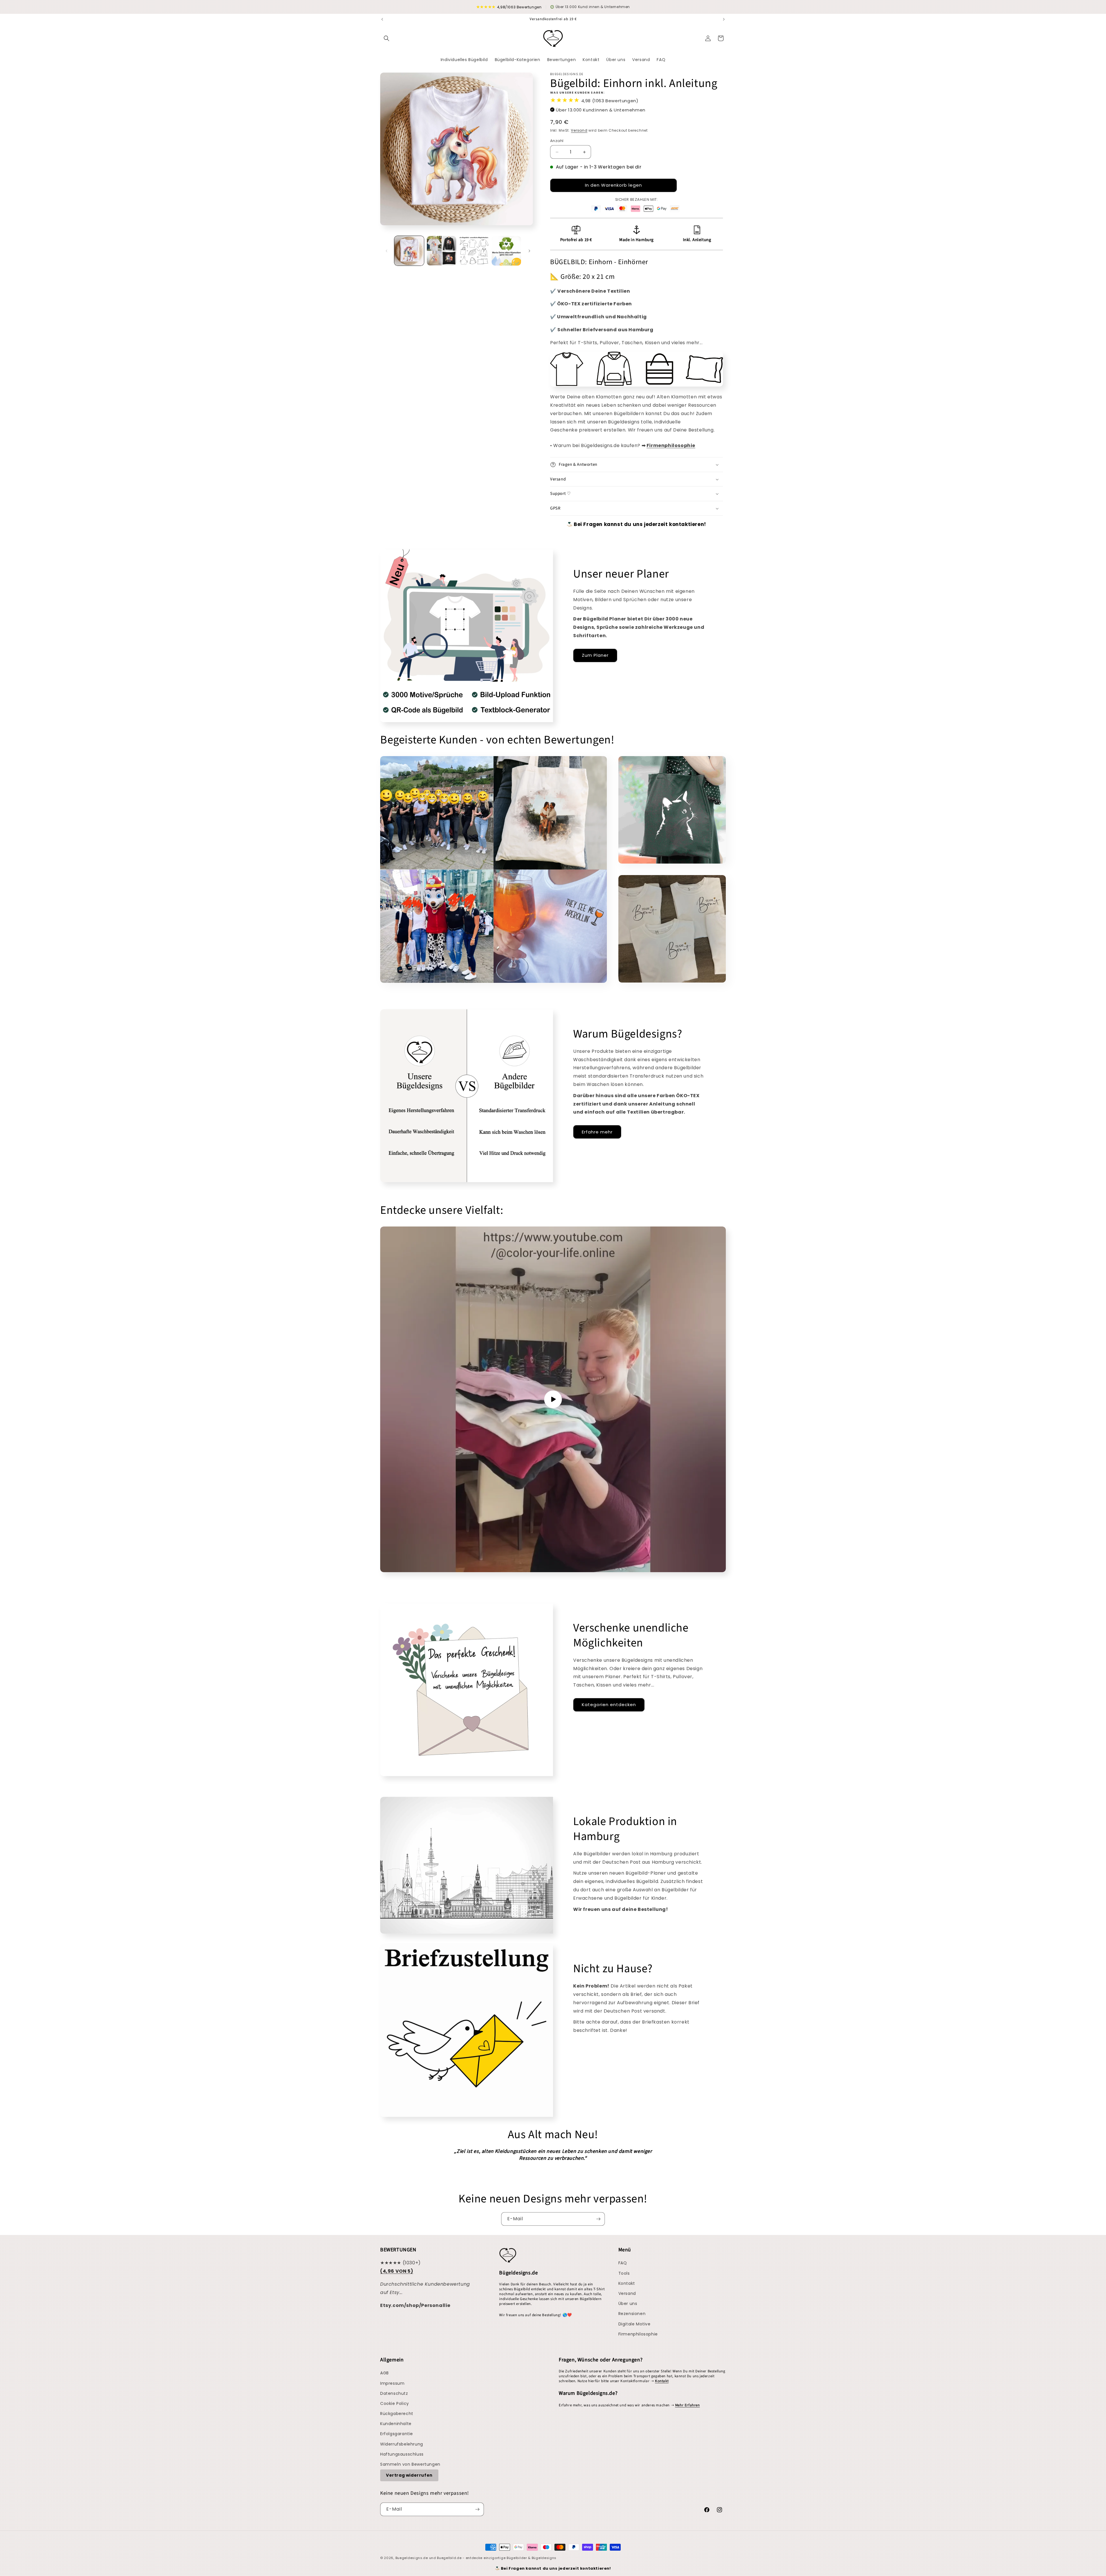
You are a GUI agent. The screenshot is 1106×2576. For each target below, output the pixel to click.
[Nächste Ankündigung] (724, 19)
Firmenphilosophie (638, 2334)
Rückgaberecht (397, 2414)
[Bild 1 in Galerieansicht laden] (409, 251)
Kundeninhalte (396, 2424)
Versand (579, 130)
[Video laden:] (553, 1399)
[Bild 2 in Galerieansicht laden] (442, 251)
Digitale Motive (635, 2324)
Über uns (628, 2304)
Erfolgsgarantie (397, 2434)
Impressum (392, 2383)
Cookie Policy (395, 2403)
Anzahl (557, 141)
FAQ (623, 2263)
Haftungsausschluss (402, 2454)
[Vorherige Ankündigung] (382, 19)
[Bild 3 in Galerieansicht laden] (474, 251)
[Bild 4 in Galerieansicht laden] (506, 251)
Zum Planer (595, 655)
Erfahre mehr (597, 1132)
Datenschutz (394, 2393)
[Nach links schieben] (387, 251)
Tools (624, 2273)
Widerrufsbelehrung (402, 2444)
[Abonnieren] (598, 2219)
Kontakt (627, 2283)
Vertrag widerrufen (409, 2475)
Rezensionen (632, 2314)
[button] (387, 38)
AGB (385, 2373)
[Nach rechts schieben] (529, 251)
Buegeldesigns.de (412, 2558)
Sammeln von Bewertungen (410, 2464)
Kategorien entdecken (609, 1705)
